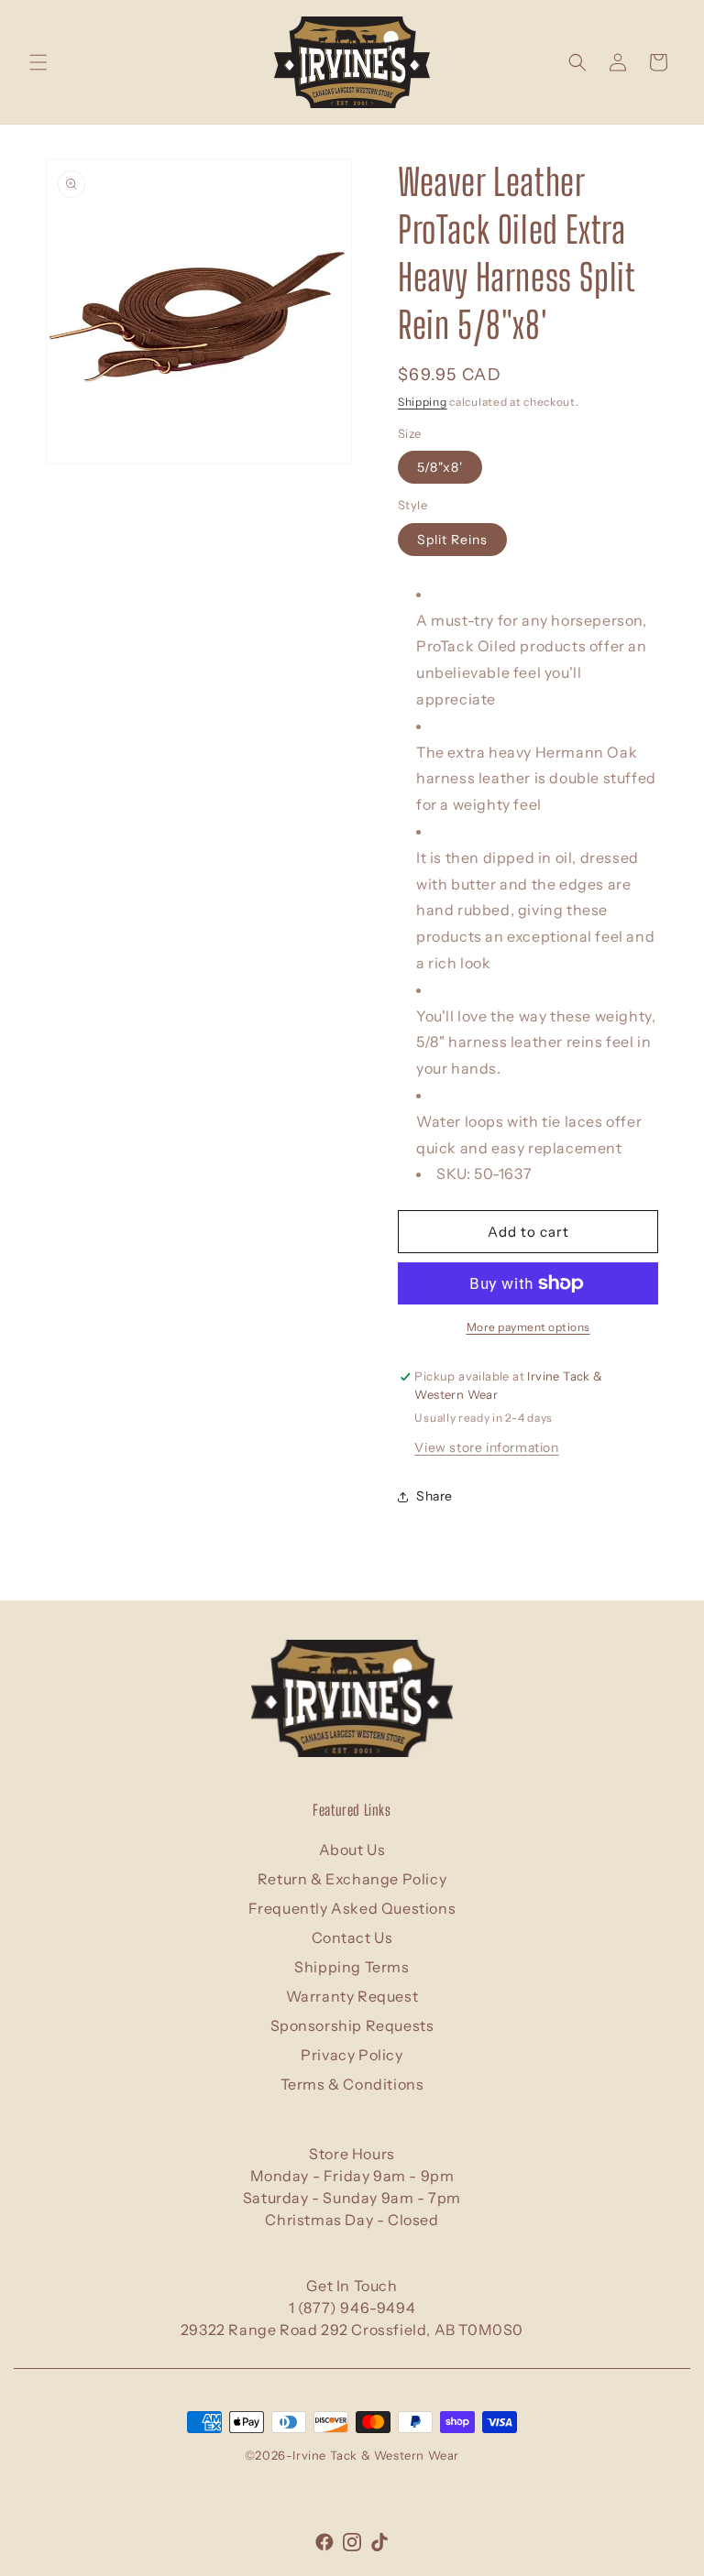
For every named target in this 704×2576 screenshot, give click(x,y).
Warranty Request (352, 1996)
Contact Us (352, 1937)
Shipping (423, 402)
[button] (38, 62)
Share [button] (434, 1496)
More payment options (528, 1327)
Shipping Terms (352, 1967)
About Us (352, 1850)
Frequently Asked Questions (352, 1908)
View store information (486, 1447)
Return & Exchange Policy (352, 1879)
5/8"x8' (440, 467)
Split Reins (452, 540)
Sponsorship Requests (352, 2025)
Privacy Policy (352, 2055)
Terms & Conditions (352, 2084)
